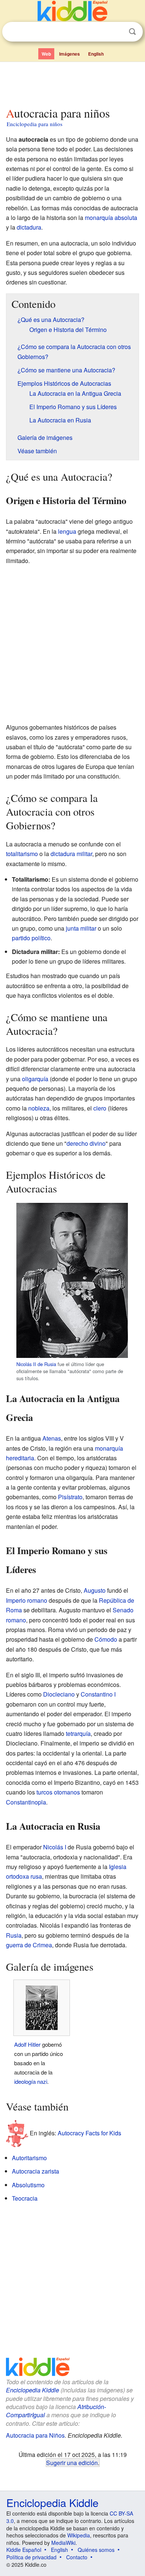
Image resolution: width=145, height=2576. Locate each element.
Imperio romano (27, 1600)
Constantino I (98, 1694)
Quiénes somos (96, 2550)
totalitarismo (22, 854)
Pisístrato (70, 1497)
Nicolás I (55, 1847)
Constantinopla (26, 1802)
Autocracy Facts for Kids (89, 2133)
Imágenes (70, 54)
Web (46, 54)
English (96, 54)
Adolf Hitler (27, 2044)
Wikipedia (79, 2535)
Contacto (77, 2557)
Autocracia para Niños (35, 2435)
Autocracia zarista (36, 2171)
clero (100, 1108)
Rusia (14, 1935)
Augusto (95, 1590)
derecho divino (86, 1143)
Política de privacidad (31, 2557)
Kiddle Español (24, 2550)
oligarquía (35, 1079)
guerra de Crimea (29, 1945)
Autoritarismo (29, 2158)
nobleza (39, 1108)
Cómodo (106, 1639)
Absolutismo (28, 2185)
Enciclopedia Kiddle (33, 2390)
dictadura (29, 227)
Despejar (117, 32)
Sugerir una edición (72, 2463)
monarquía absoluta (111, 218)
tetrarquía (78, 1733)
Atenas (52, 1438)
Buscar (132, 32)
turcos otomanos (58, 1792)
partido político (31, 938)
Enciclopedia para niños (35, 124)
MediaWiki (63, 2543)
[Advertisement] (72, 83)
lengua (67, 531)
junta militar (81, 928)
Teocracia (25, 2198)
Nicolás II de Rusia (36, 1364)
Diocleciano (59, 1694)
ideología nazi (31, 2081)
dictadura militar (71, 854)
